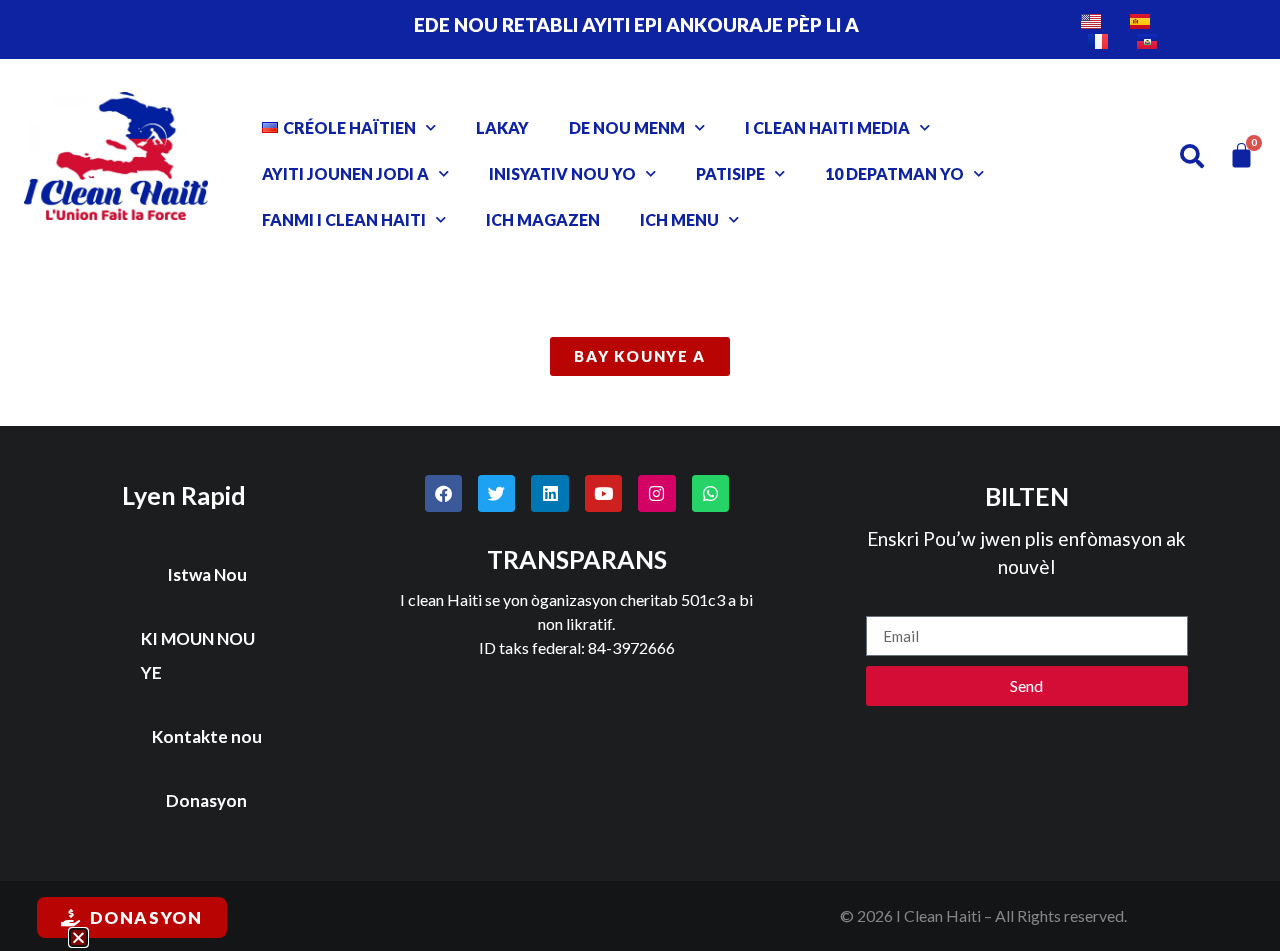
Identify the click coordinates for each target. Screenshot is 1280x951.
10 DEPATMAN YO (894, 173)
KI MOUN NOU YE (198, 655)
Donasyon (206, 800)
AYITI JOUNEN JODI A (345, 173)
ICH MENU (679, 219)
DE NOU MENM (627, 127)
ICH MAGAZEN (543, 219)
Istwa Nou (207, 574)
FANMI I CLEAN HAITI (344, 219)
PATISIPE (730, 173)
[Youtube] (603, 493)
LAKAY (502, 127)
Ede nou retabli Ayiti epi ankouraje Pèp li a (636, 24)
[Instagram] (656, 493)
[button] (78, 937)
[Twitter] (496, 493)
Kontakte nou (207, 736)
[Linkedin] (549, 493)
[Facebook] (443, 493)
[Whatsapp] (710, 493)
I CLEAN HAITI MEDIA (827, 127)
